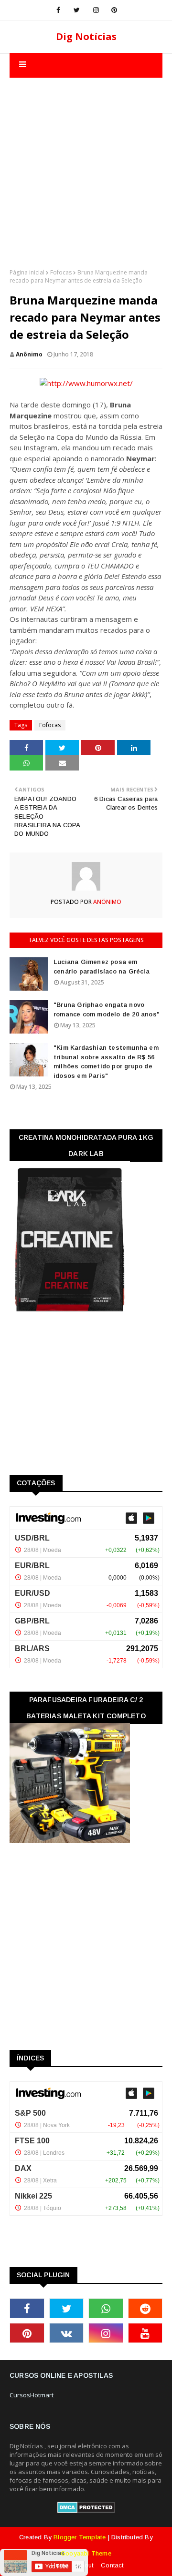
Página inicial (27, 272)
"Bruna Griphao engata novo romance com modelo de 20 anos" (107, 1009)
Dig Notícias (86, 36)
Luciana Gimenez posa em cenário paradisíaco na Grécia (102, 967)
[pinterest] (114, 10)
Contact (112, 2565)
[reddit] (145, 2308)
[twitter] (77, 10)
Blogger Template (80, 2537)
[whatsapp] (106, 2308)
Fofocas (61, 272)
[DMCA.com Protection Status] (86, 2511)
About (85, 2565)
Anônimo (29, 354)
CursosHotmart (32, 2395)
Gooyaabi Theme (86, 2553)
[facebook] (58, 10)
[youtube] (145, 2333)
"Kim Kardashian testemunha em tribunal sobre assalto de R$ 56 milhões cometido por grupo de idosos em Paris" (106, 1062)
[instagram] (96, 10)
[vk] (67, 2333)
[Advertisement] (86, 163)
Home (60, 2565)
